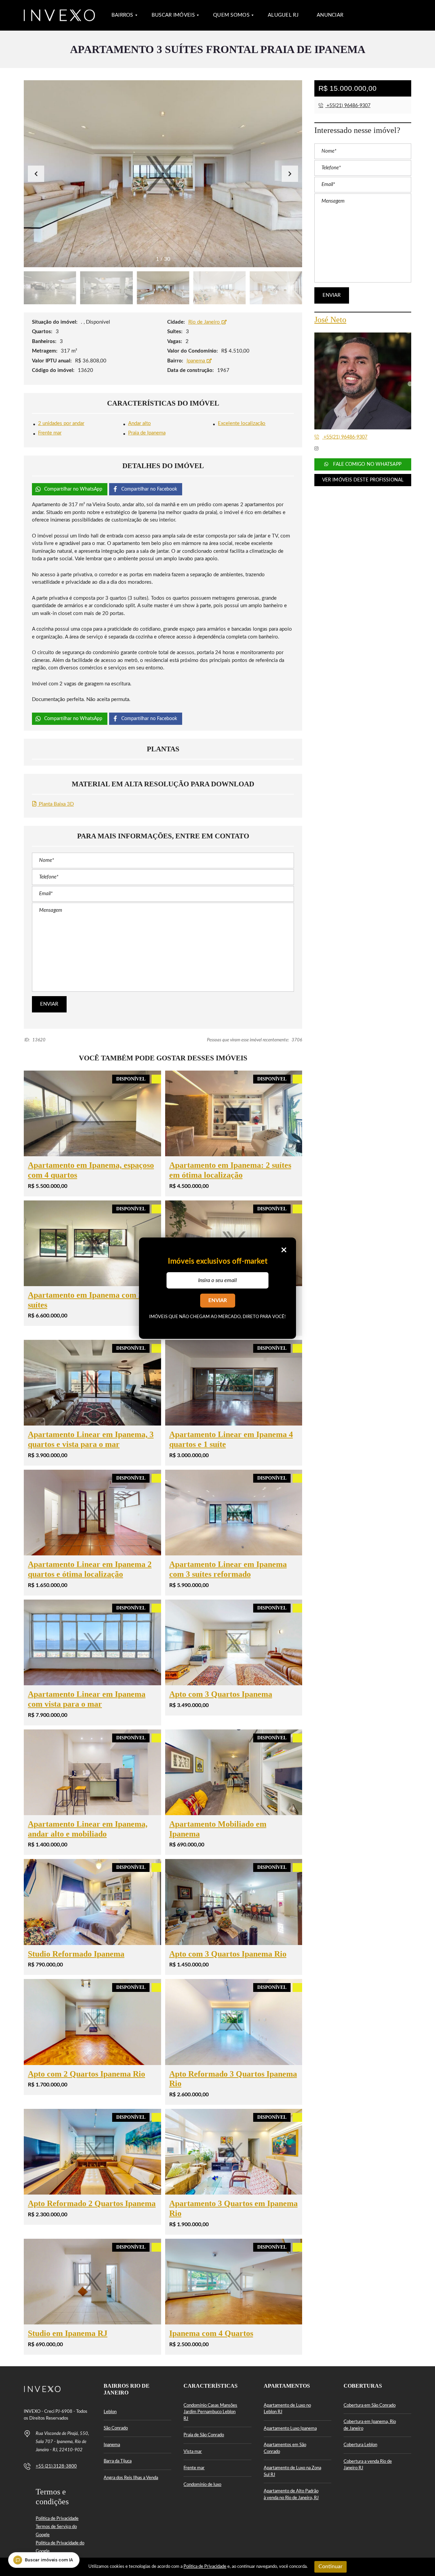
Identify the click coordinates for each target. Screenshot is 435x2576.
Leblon (110, 2412)
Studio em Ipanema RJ (68, 2333)
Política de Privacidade (57, 2519)
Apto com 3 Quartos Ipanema (221, 1694)
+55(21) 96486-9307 (348, 106)
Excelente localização (242, 423)
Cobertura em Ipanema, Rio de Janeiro (370, 2425)
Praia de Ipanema (147, 433)
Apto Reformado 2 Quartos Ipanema (92, 2203)
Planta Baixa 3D (56, 804)
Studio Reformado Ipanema (76, 1954)
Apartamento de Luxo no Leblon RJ (287, 2409)
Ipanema (196, 361)
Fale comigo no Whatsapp (366, 464)
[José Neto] (363, 381)
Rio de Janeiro (205, 322)
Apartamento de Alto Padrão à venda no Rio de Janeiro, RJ (291, 2495)
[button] (290, 174)
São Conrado (116, 2428)
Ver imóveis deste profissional (363, 480)
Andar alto (140, 423)
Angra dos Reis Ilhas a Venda (131, 2478)
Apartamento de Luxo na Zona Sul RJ (292, 2471)
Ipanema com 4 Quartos (211, 2333)
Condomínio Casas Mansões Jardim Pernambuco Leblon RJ (210, 2412)
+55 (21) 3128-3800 (56, 2466)
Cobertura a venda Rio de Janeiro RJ (368, 2465)
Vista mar (193, 2452)
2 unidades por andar (61, 423)
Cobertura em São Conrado (370, 2406)
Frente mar (50, 433)
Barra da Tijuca (118, 2461)
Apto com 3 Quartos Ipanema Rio (228, 1954)
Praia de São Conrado (204, 2435)
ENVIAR (218, 1301)
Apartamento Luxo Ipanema (290, 2429)
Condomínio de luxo (202, 2485)
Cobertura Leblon (360, 2445)
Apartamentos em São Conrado (285, 2448)
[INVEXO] (59, 15)
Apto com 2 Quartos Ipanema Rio (86, 2074)
